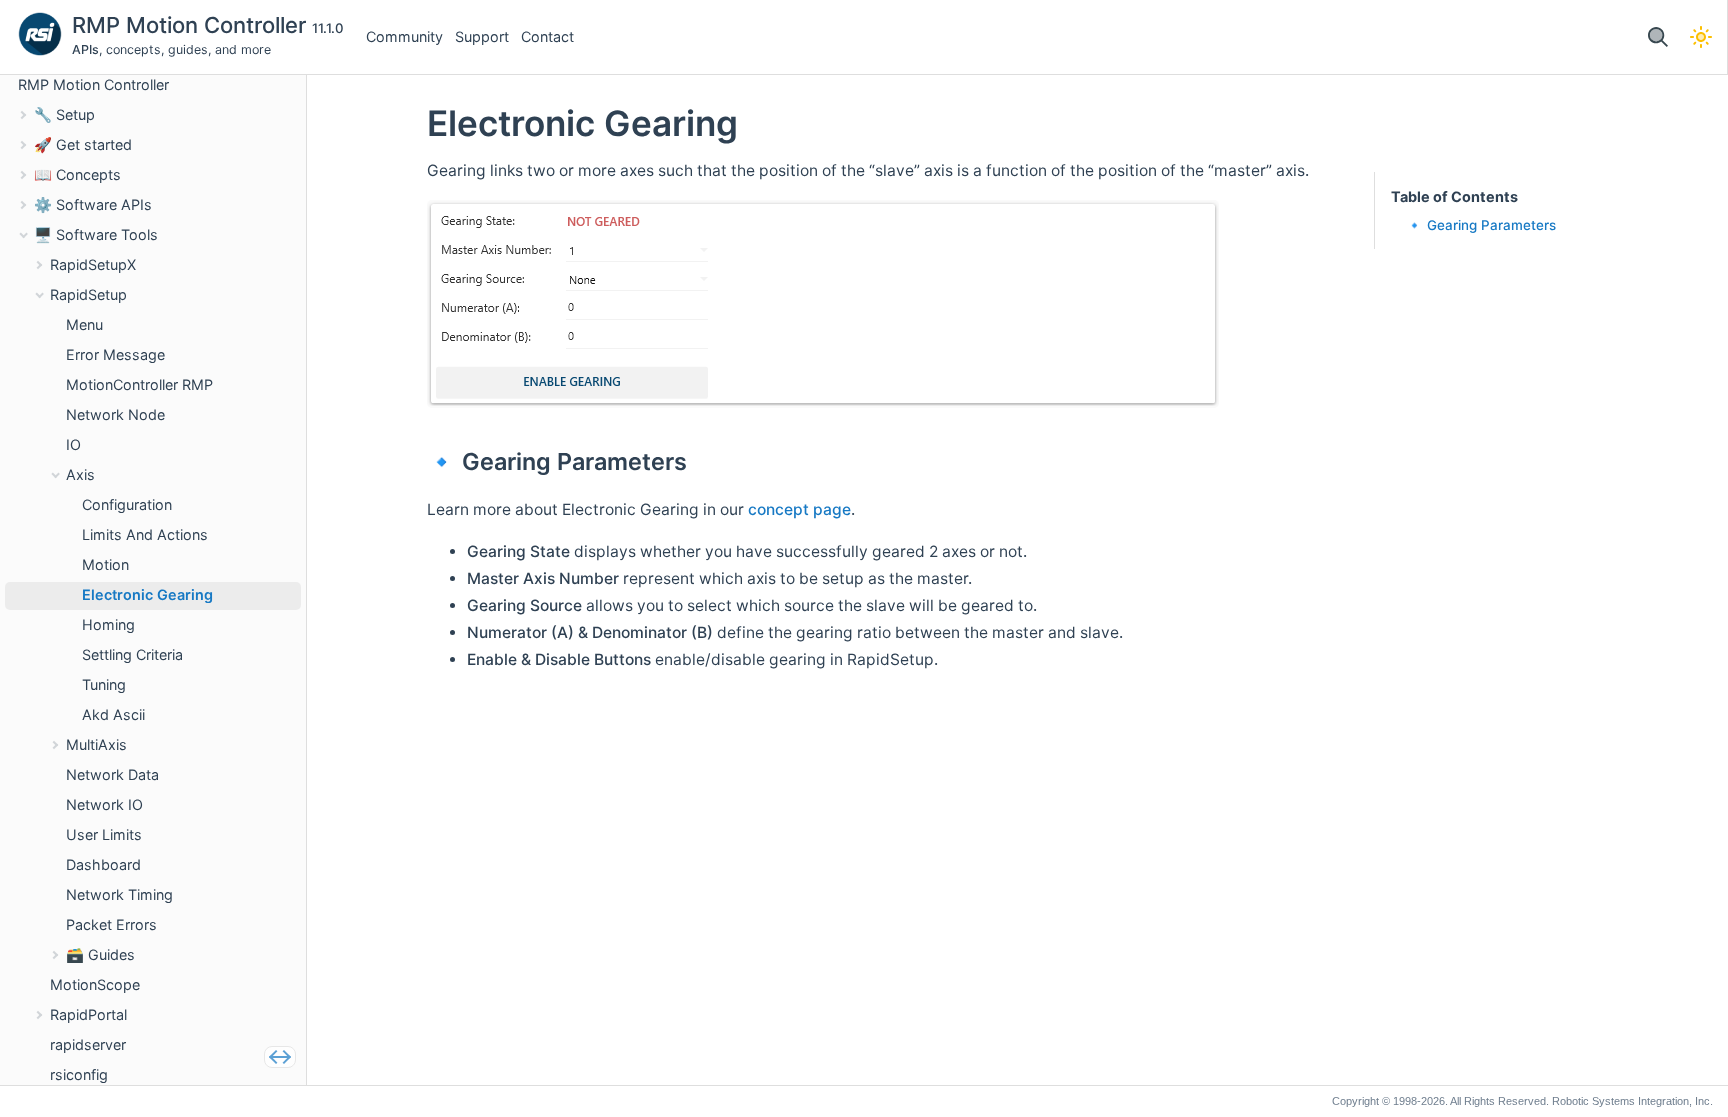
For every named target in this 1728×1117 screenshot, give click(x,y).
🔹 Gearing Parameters (1481, 225)
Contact (547, 36)
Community (404, 36)
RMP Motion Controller (192, 25)
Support (482, 36)
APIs (85, 49)
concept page (799, 509)
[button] (1657, 37)
